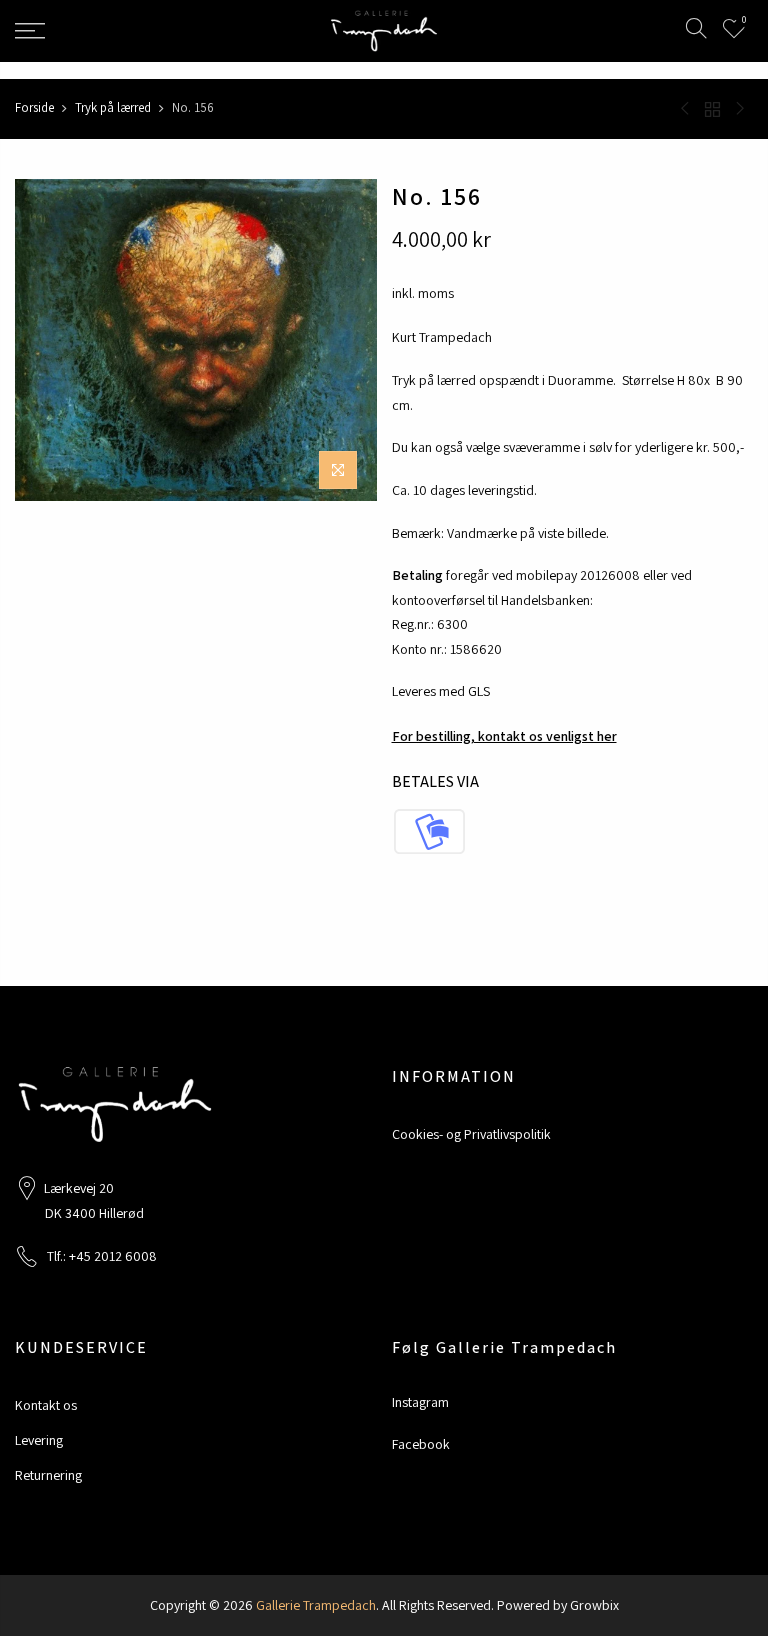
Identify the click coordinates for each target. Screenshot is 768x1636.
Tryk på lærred (113, 107)
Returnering (48, 1475)
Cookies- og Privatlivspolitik (471, 1134)
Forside (34, 107)
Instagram (420, 1402)
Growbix (594, 1605)
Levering (39, 1440)
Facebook (421, 1444)
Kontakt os (46, 1405)
